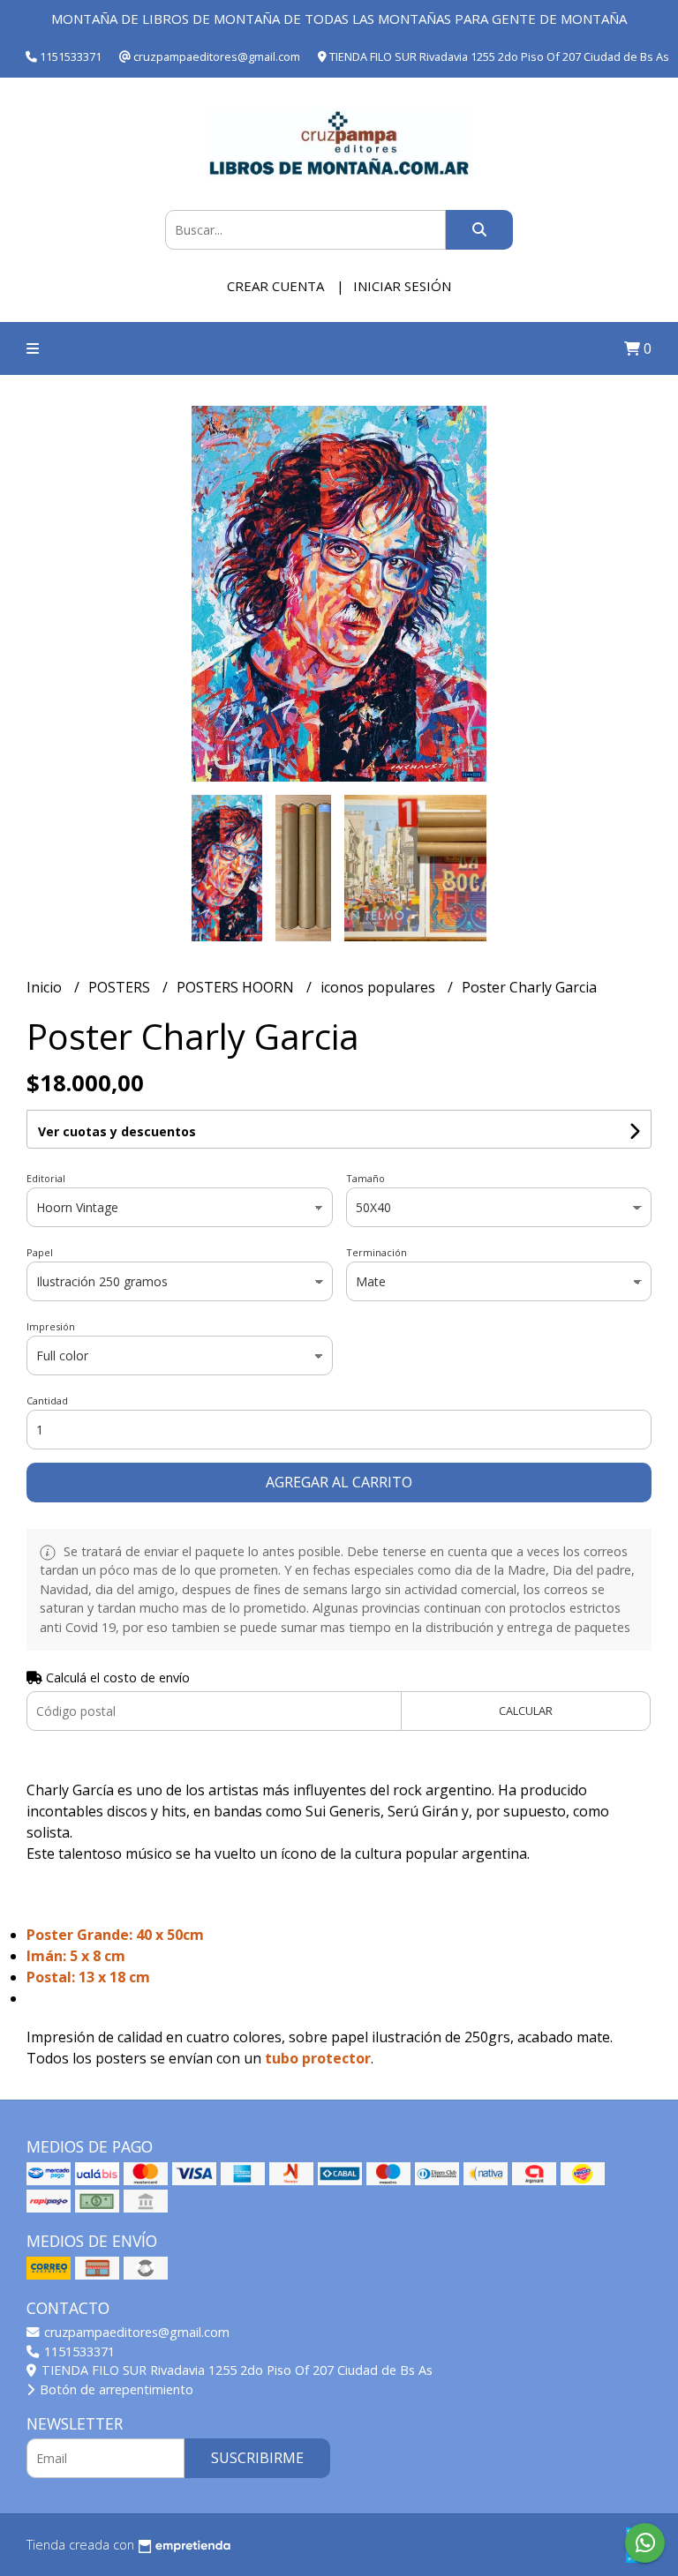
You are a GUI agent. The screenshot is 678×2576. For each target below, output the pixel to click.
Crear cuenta (275, 286)
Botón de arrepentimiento (115, 2389)
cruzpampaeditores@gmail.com (135, 2332)
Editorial (46, 1178)
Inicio (46, 987)
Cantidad (47, 1400)
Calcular (526, 1711)
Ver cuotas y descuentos (117, 1131)
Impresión (51, 1326)
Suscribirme (257, 2458)
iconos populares (380, 987)
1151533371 (78, 2351)
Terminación (377, 1252)
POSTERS (121, 987)
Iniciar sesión (402, 286)
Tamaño (365, 1178)
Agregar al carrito (339, 1482)
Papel (40, 1252)
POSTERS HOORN (237, 987)
